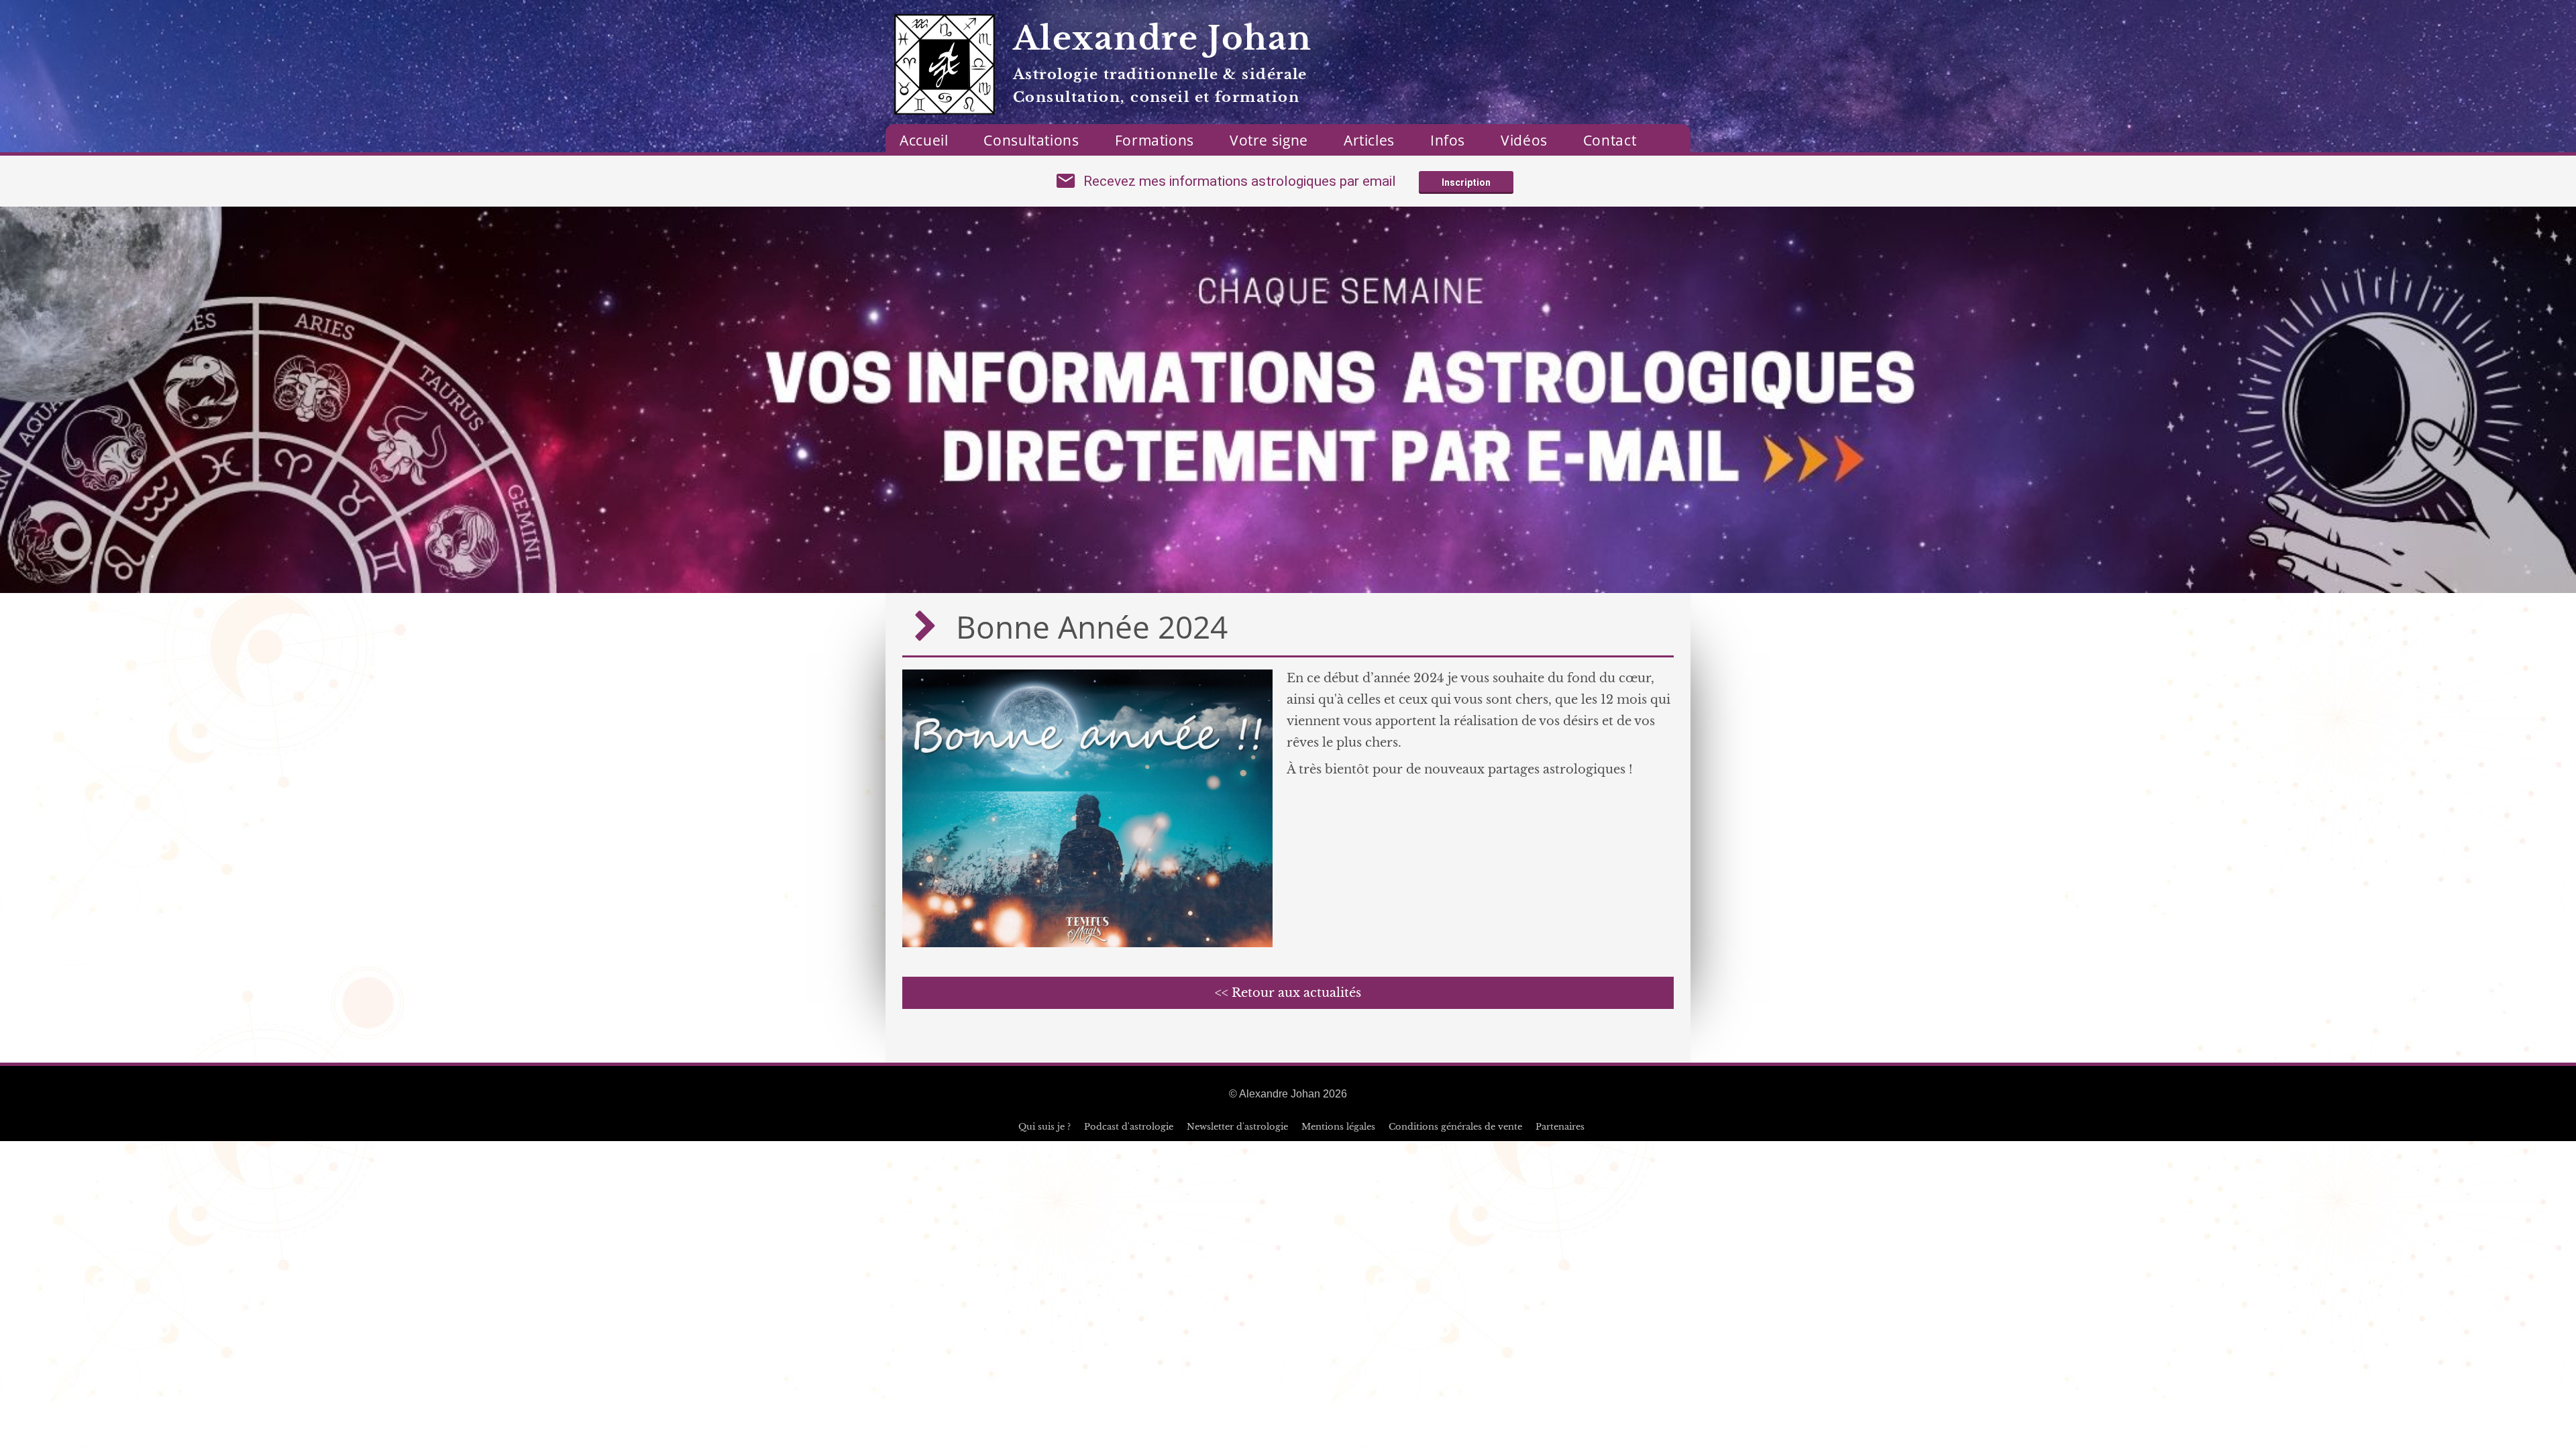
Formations (1155, 140)
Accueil (924, 140)
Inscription (1466, 182)
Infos (1448, 140)
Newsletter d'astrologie (1237, 1127)
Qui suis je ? (1044, 1127)
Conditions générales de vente (1455, 1127)
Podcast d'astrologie (1129, 1127)
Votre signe (1269, 140)
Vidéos (1524, 140)
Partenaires (1560, 1127)
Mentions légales (1338, 1127)
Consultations (1031, 140)
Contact (1610, 140)
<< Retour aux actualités (1288, 993)
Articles (1369, 140)
